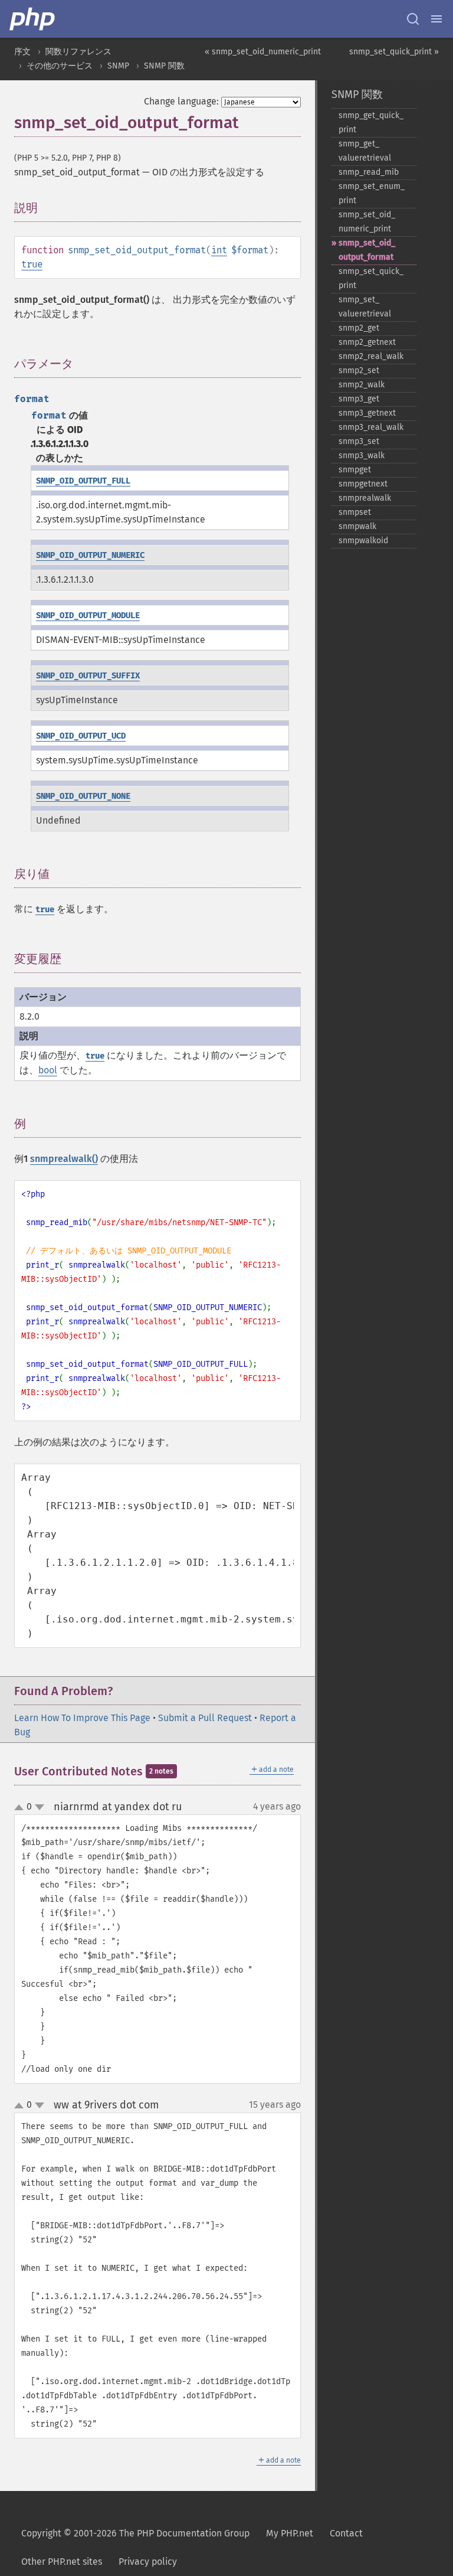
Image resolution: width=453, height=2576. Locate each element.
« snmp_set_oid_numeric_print (263, 52)
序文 (22, 52)
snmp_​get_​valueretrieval (365, 151)
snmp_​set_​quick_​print (371, 278)
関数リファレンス (78, 52)
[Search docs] (413, 19)
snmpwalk (357, 526)
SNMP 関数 (164, 66)
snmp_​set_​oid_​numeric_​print (367, 222)
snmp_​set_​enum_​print (372, 193)
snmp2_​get (359, 328)
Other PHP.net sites (62, 2562)
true (32, 264)
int (219, 250)
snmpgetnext (363, 484)
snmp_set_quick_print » (394, 52)
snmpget (355, 470)
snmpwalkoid (363, 541)
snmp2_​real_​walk (371, 356)
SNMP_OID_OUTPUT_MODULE (88, 616)
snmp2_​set (359, 370)
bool (48, 1070)
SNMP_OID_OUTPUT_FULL (83, 481)
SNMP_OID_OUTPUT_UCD (81, 736)
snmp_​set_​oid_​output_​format (367, 250)
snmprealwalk (365, 498)
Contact (346, 2533)
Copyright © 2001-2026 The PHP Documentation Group (135, 2533)
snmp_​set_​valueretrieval (365, 307)
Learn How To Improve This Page (82, 1718)
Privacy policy (148, 2562)
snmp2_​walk (362, 385)
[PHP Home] (33, 19)
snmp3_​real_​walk (371, 427)
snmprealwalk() (64, 1159)
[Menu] (436, 19)
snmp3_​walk (362, 456)
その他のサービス (60, 66)
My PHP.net (290, 2533)
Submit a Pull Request (205, 1718)
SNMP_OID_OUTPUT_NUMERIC (90, 555)
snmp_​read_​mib (369, 172)
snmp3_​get (359, 399)
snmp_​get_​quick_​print (371, 123)
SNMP (118, 66)
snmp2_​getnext (367, 342)
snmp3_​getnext (367, 413)
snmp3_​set (359, 441)
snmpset (355, 512)
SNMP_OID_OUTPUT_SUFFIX (88, 676)
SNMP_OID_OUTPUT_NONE (83, 796)
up (21, 1808)
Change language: (181, 101)
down (40, 1807)
